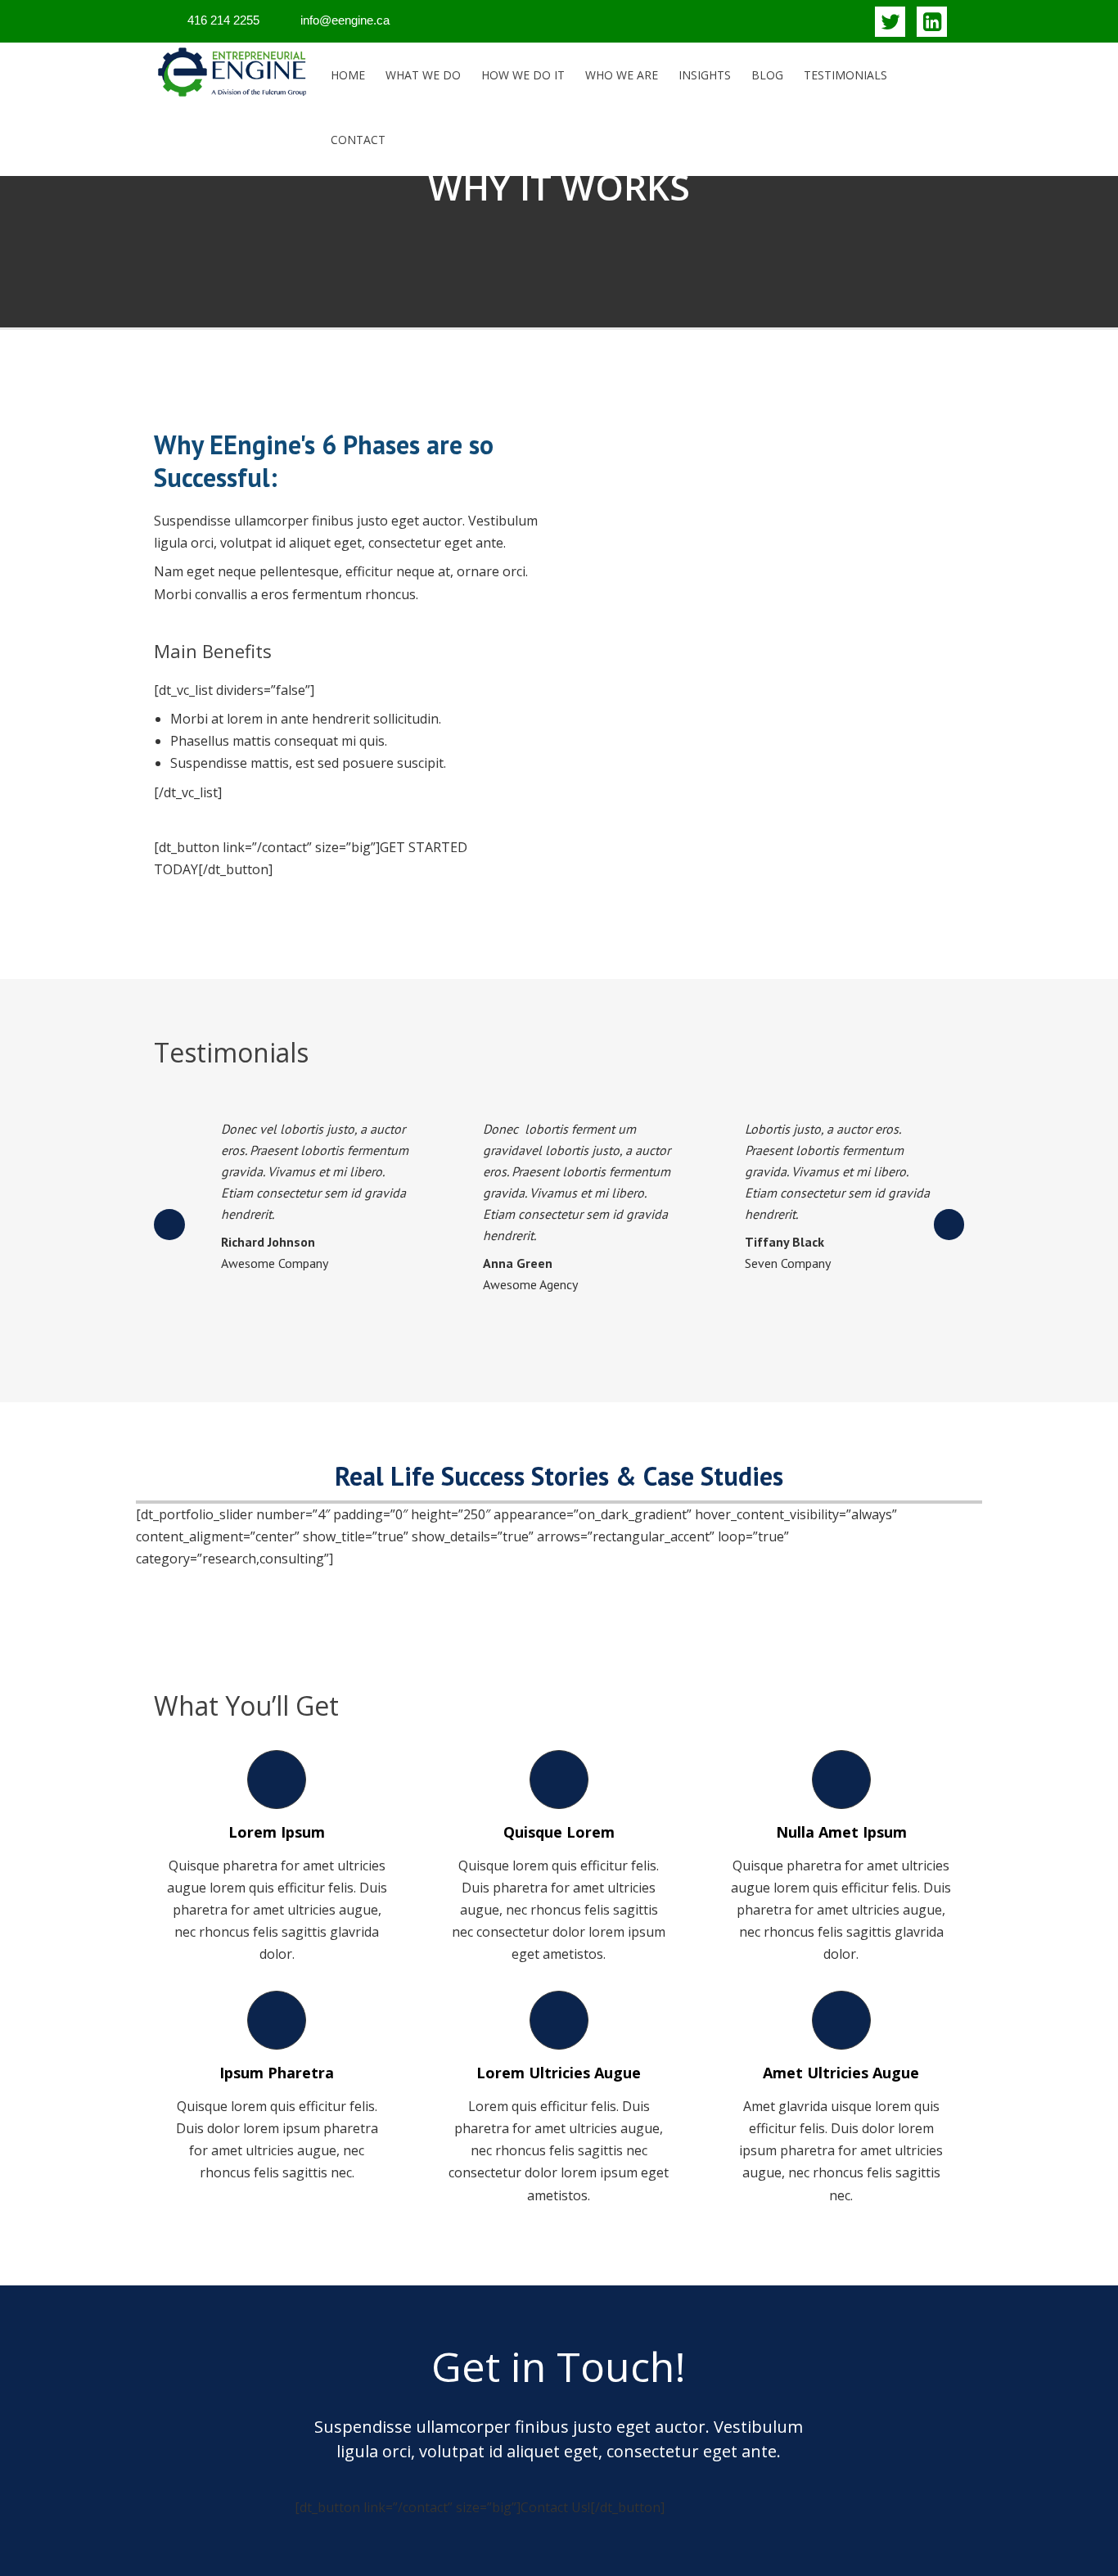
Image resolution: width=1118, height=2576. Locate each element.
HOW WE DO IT (523, 75)
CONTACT (358, 140)
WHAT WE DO (423, 75)
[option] (297, 1202)
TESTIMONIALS (845, 75)
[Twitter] (890, 22)
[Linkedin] (932, 22)
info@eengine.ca (345, 20)
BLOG (767, 75)
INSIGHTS (705, 75)
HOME (348, 75)
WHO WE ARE (622, 75)
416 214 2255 (223, 20)
